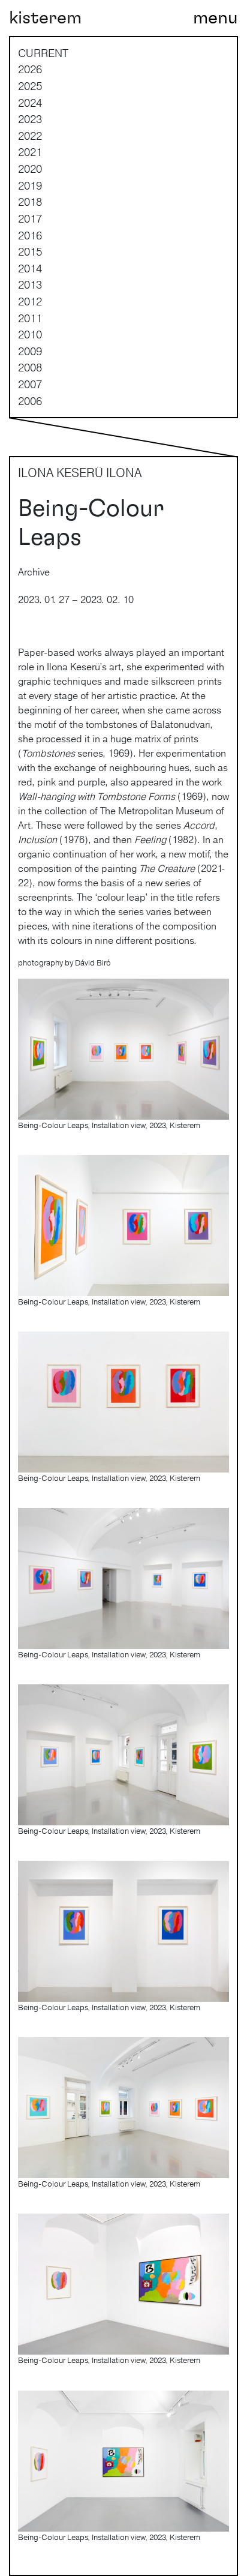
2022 (30, 136)
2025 (30, 86)
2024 (30, 103)
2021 (30, 152)
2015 (30, 251)
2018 (30, 202)
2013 (30, 284)
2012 (30, 301)
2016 (30, 235)
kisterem (45, 18)
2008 (30, 367)
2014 (30, 268)
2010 (30, 334)
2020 (30, 169)
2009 (30, 351)
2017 (30, 218)
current (43, 53)
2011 (30, 318)
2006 (30, 401)
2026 (30, 69)
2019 (30, 185)
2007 (30, 384)
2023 (30, 119)
